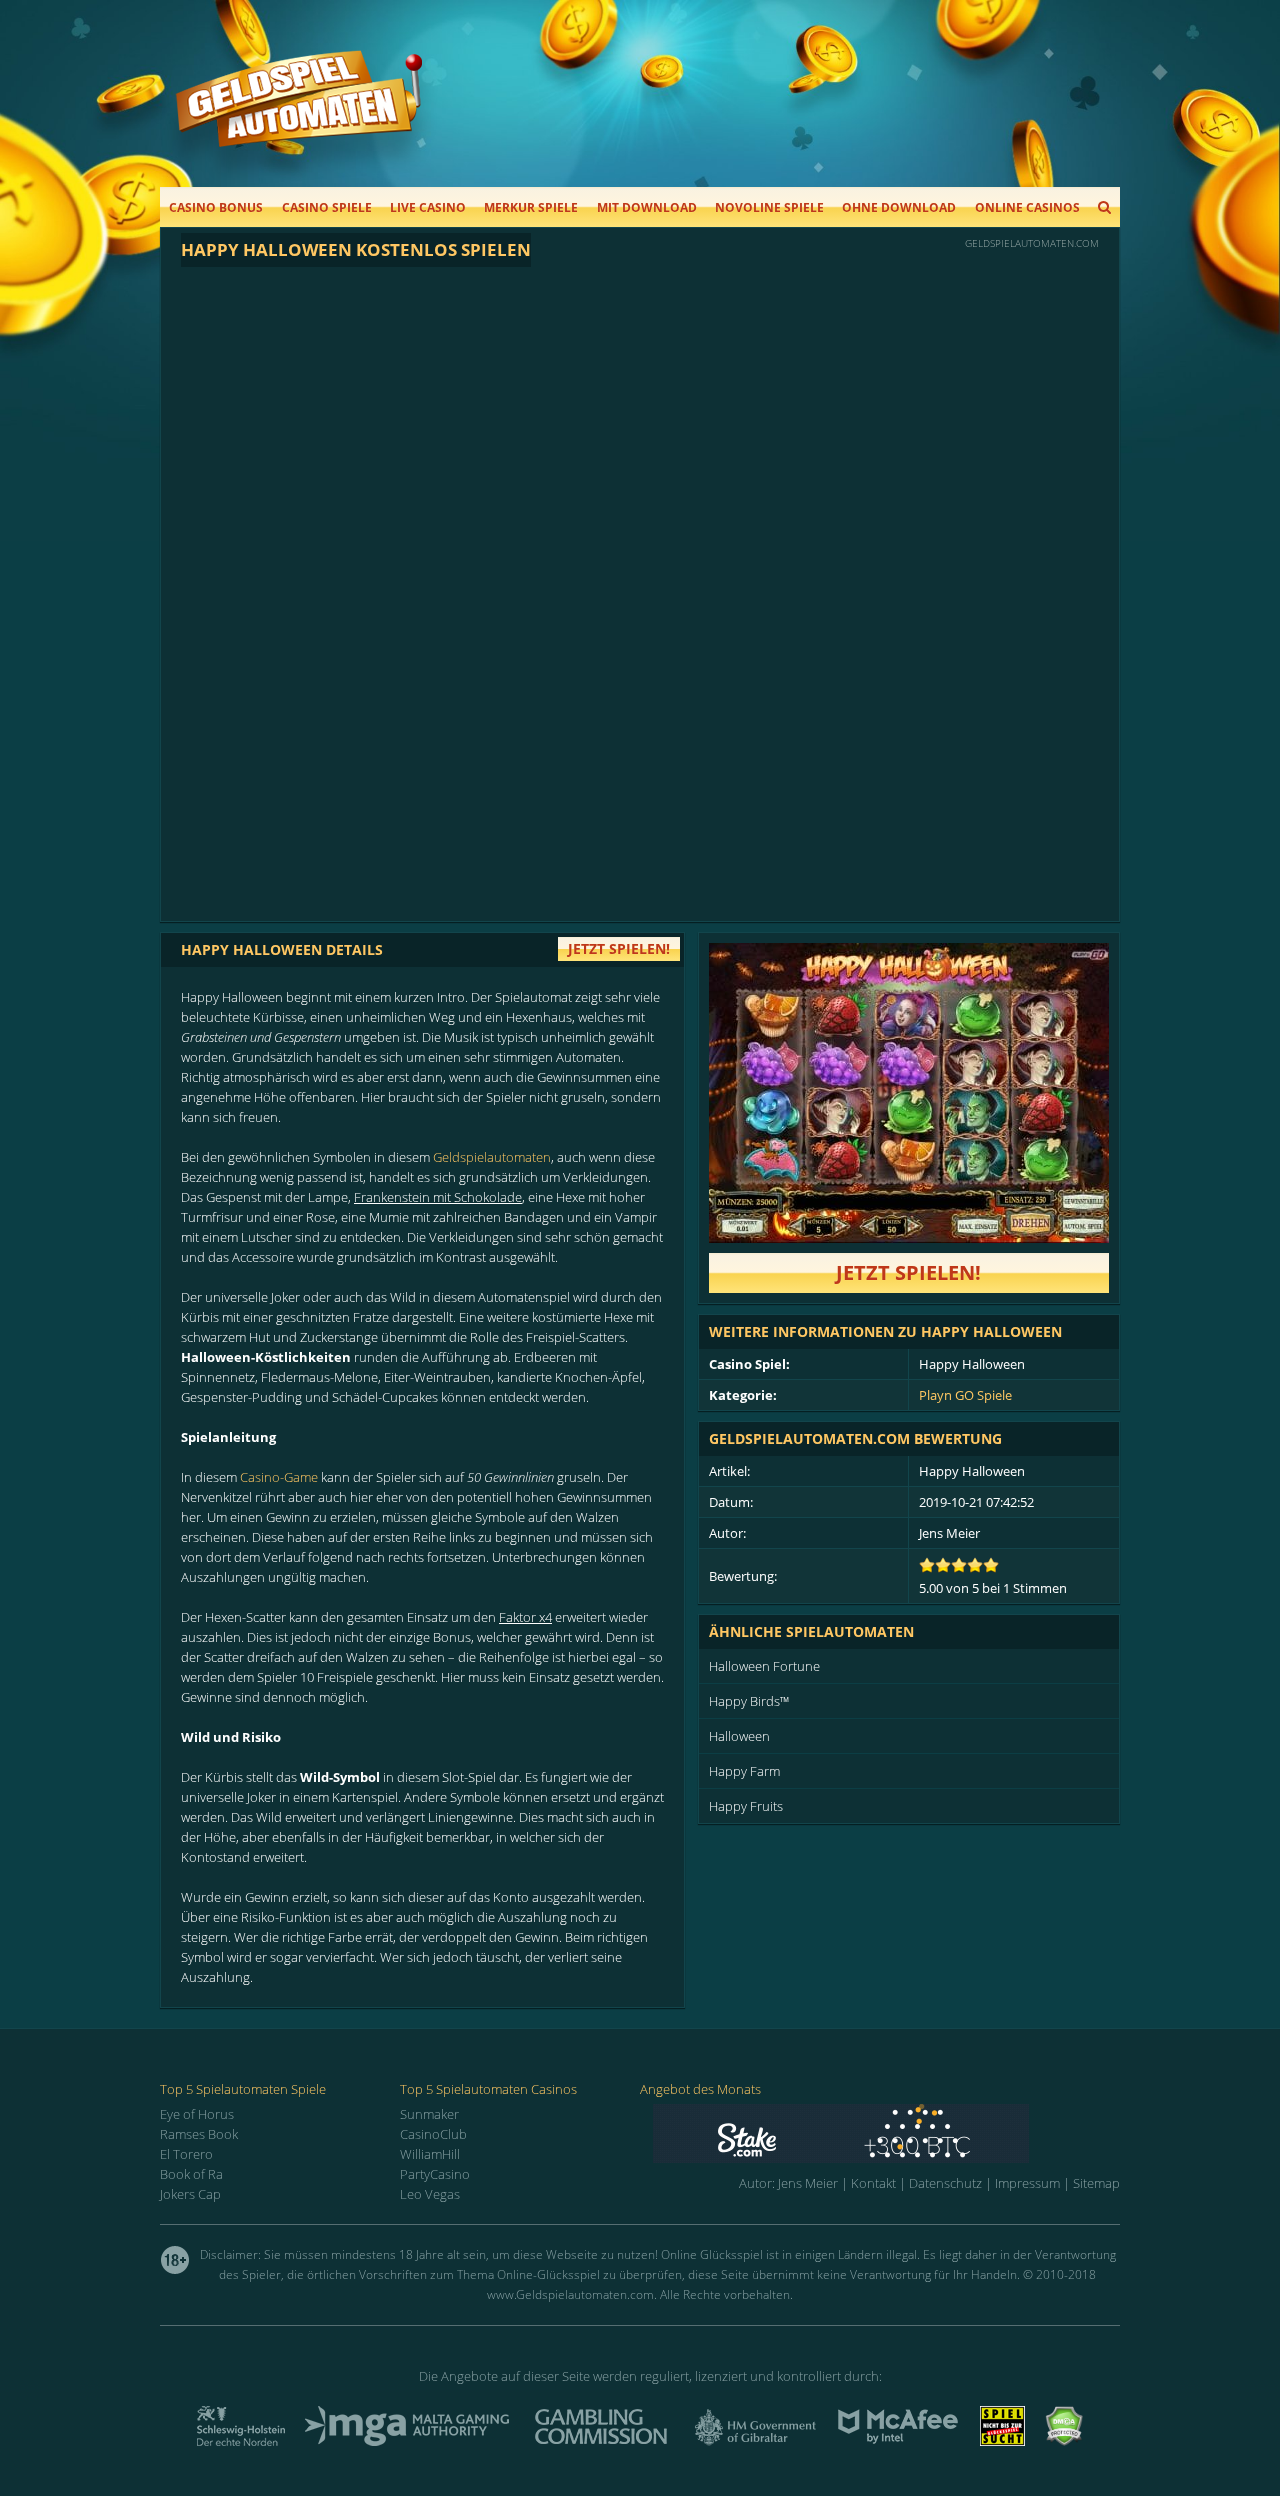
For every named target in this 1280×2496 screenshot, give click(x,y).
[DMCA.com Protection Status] (1064, 2440)
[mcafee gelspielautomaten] (898, 2440)
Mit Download (647, 207)
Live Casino (428, 207)
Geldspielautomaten (492, 1157)
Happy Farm (744, 1771)
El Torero (186, 2154)
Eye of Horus (197, 2114)
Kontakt (873, 2183)
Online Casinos (1027, 207)
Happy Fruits (746, 1806)
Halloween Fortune (764, 1666)
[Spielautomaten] (299, 118)
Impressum (1027, 2183)
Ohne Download (899, 207)
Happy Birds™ (749, 1701)
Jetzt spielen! (908, 1272)
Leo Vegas (430, 2194)
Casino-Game (279, 1477)
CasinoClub (433, 2134)
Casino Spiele (327, 207)
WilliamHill (430, 2154)
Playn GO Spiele (965, 1395)
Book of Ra (191, 2174)
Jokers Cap (190, 2194)
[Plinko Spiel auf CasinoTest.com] (886, 2133)
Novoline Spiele (769, 207)
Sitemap (1096, 2183)
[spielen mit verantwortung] (1002, 2440)
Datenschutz (945, 2183)
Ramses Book (199, 2134)
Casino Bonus (216, 207)
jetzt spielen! (619, 948)
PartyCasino (435, 2174)
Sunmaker (429, 2114)
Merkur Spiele (531, 207)
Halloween (739, 1736)
